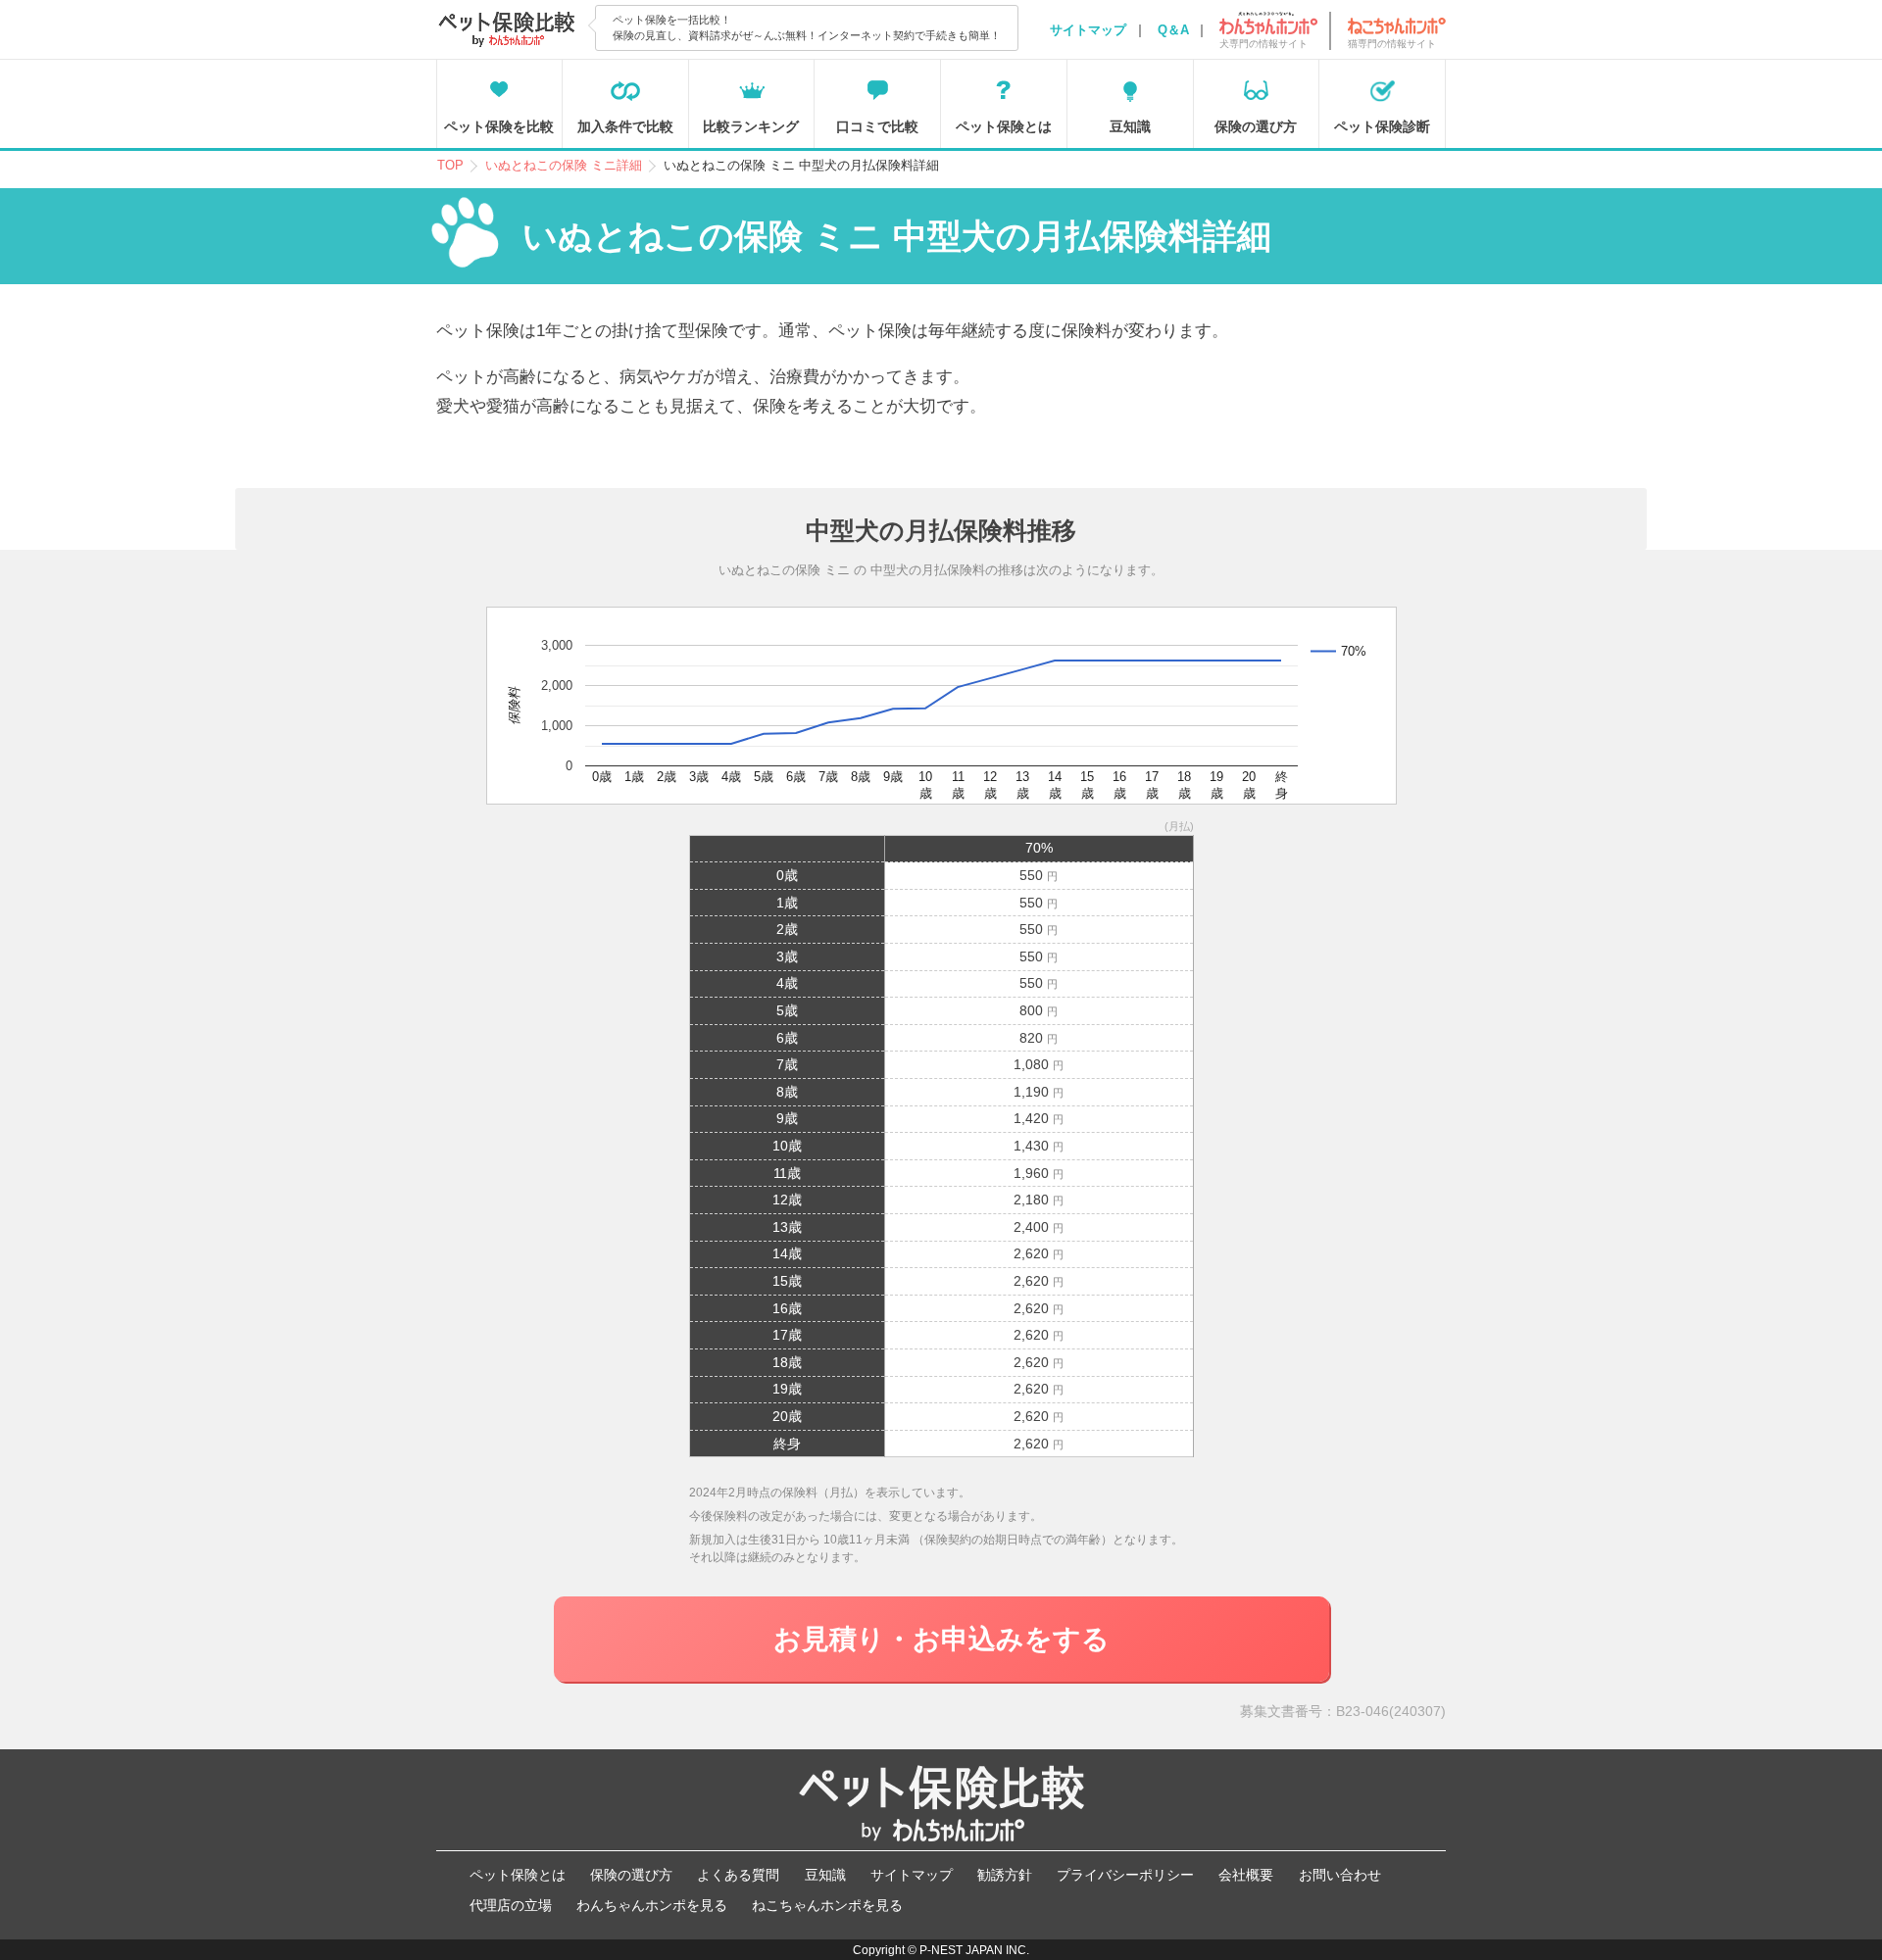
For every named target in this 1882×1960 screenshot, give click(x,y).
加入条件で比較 (625, 126)
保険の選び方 (1256, 126)
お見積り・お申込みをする (941, 1639)
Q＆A (1173, 30)
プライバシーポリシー (1125, 1875)
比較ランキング (751, 126)
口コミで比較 (877, 126)
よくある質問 (738, 1875)
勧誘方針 (1005, 1875)
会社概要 (1246, 1875)
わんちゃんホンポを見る (652, 1905)
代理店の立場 (511, 1905)
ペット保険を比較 (499, 126)
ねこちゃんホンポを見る (827, 1905)
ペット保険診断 (1382, 126)
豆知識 (1130, 126)
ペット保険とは (1004, 126)
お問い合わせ (1340, 1875)
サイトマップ (1088, 30)
